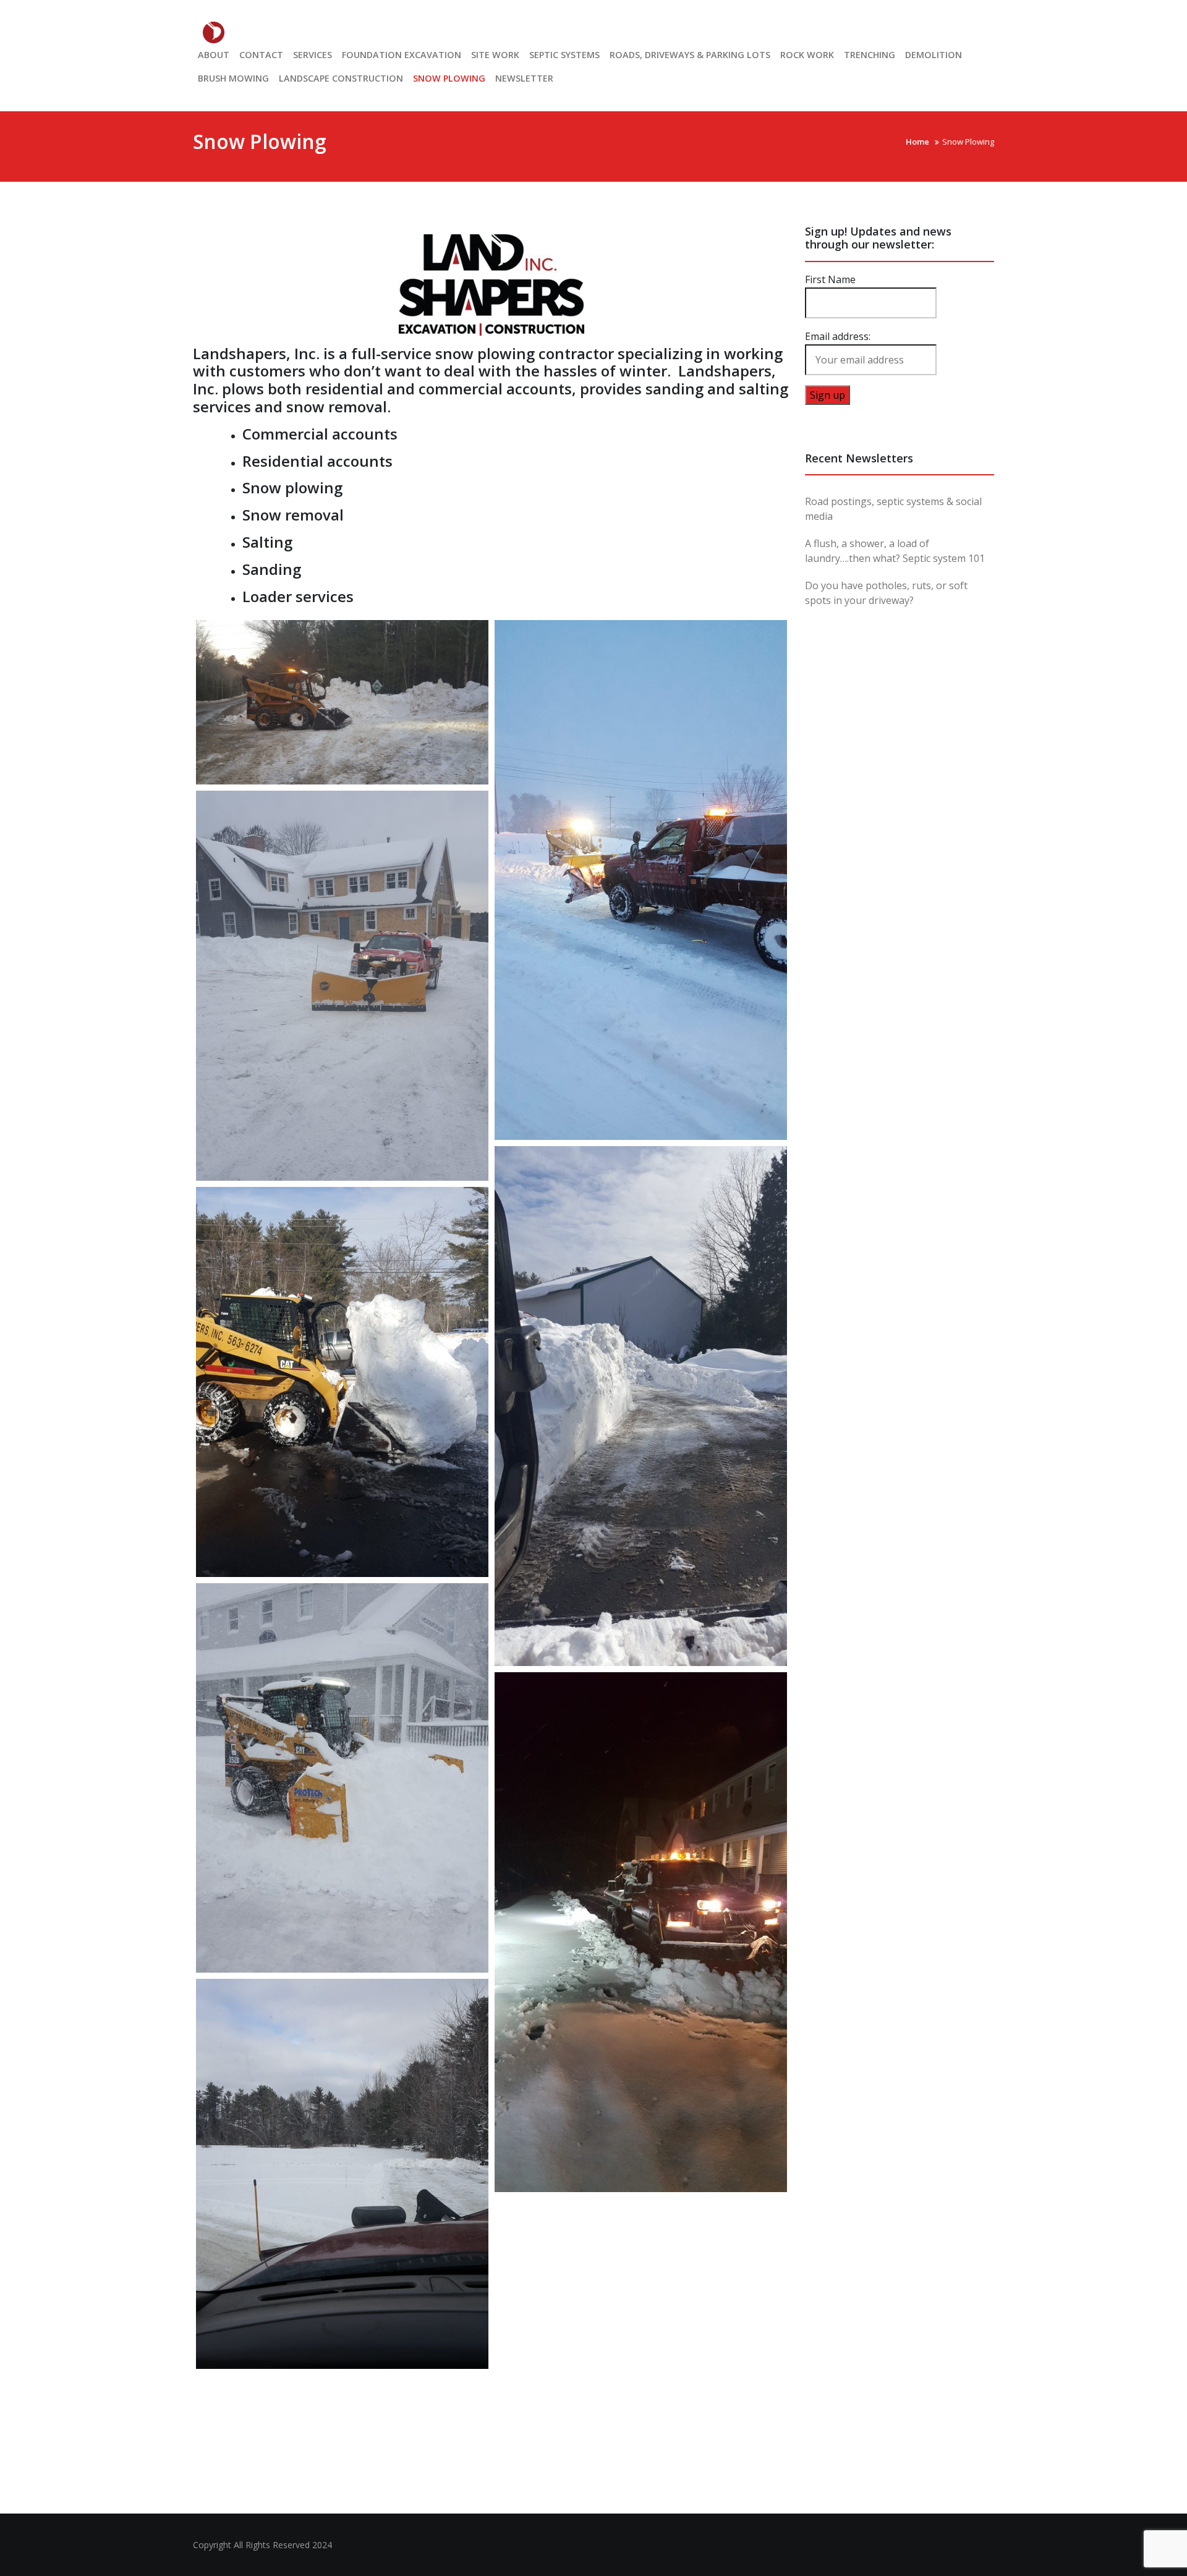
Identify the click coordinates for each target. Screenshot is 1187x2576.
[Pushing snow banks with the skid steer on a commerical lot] (641, 1406)
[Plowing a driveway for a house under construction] (342, 986)
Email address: (838, 336)
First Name (830, 279)
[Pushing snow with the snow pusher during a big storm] (342, 1778)
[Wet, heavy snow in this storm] (641, 1932)
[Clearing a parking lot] (641, 880)
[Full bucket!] (342, 1382)
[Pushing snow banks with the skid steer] (342, 702)
